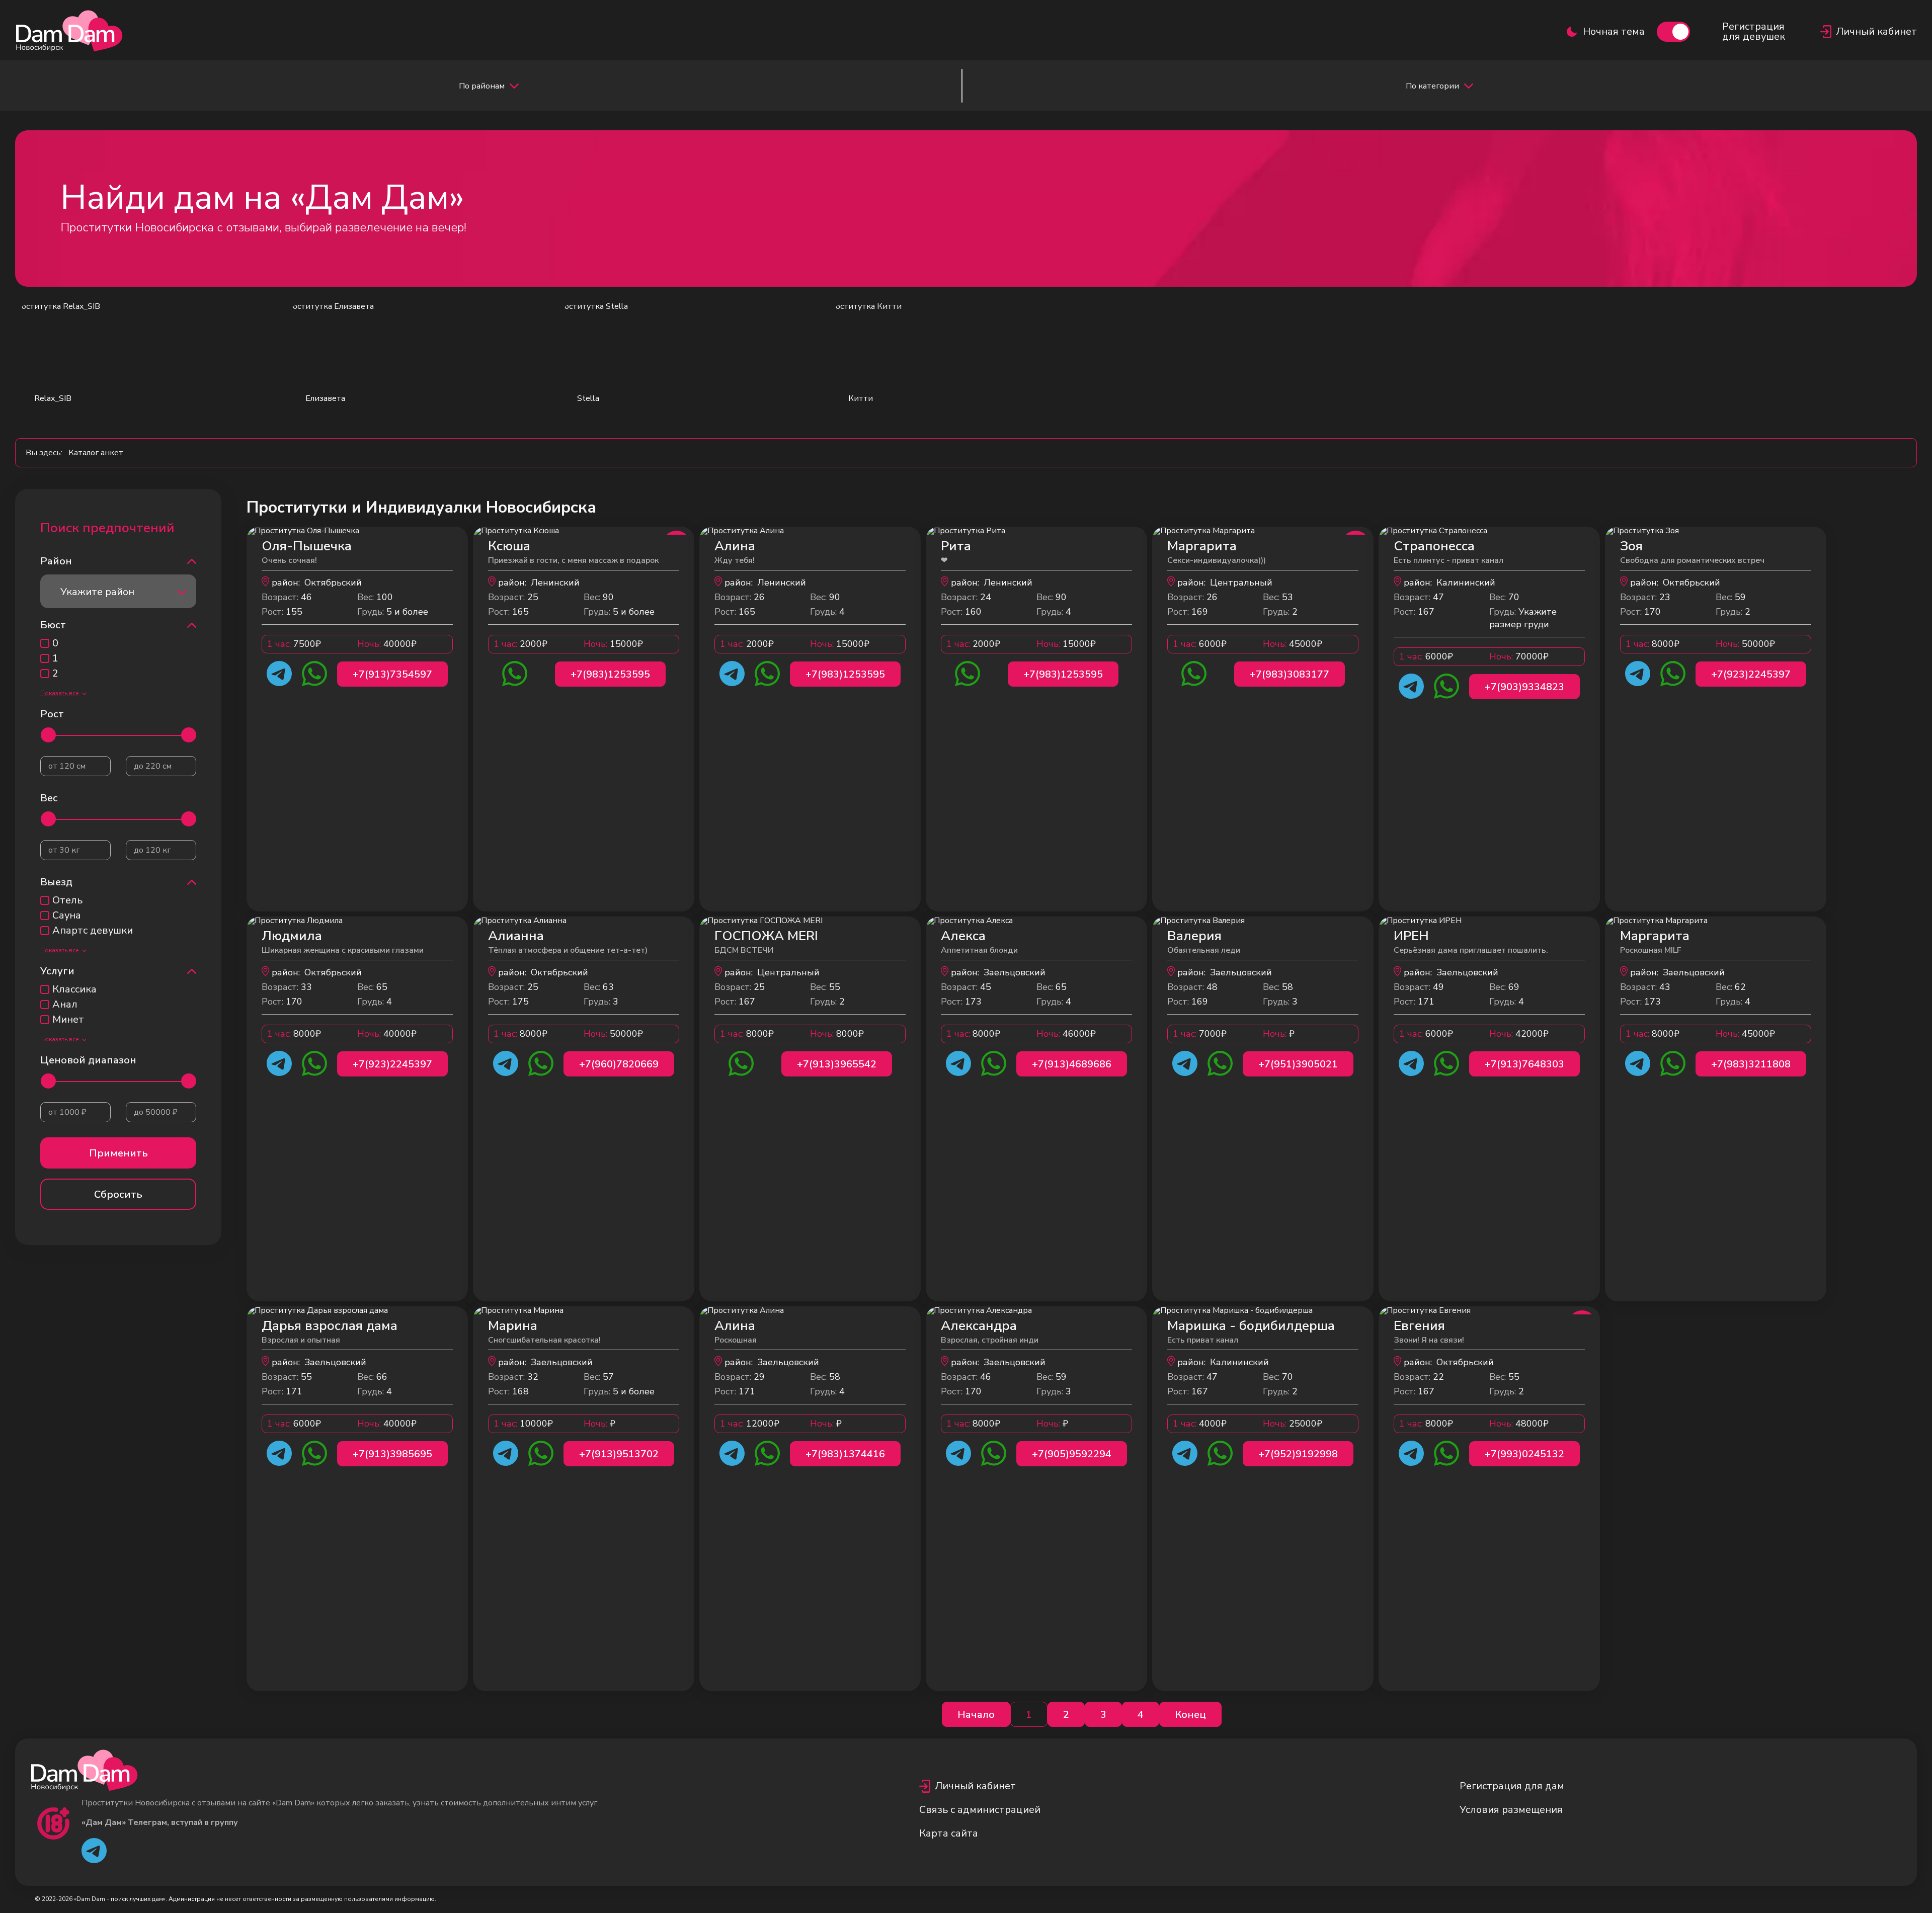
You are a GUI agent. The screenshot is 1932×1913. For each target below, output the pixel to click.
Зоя (1631, 546)
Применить (118, 1153)
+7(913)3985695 (392, 1454)
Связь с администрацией (980, 1810)
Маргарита (1202, 546)
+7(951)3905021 (1298, 1064)
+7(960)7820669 (619, 1064)
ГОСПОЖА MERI (766, 936)
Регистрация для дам (1512, 1786)
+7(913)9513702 (619, 1454)
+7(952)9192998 (1298, 1454)
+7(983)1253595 (610, 674)
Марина (513, 1326)
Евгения (1419, 1326)
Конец (1190, 1715)
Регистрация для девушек (1754, 32)
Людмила (292, 936)
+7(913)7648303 (1524, 1064)
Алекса (963, 936)
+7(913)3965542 (837, 1064)
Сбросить (118, 1194)
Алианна (516, 936)
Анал (65, 1005)
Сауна (67, 916)
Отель (67, 900)
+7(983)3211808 (1751, 1064)
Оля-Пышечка (307, 546)
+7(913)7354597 (392, 674)
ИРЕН (1411, 936)
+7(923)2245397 (1751, 674)
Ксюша (509, 546)
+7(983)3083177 (1290, 674)
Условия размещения (1511, 1810)
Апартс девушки (93, 931)
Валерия (1194, 936)
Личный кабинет (975, 1786)
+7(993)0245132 (1524, 1454)
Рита (956, 546)
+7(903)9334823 (1524, 687)
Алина (735, 546)
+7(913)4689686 (1072, 1064)
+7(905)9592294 (1072, 1454)
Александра (979, 1326)
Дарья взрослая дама (330, 1326)
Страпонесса (1434, 546)
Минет (68, 1020)
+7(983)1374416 (845, 1454)
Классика (74, 989)
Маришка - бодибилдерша (1251, 1326)
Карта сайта (949, 1833)
